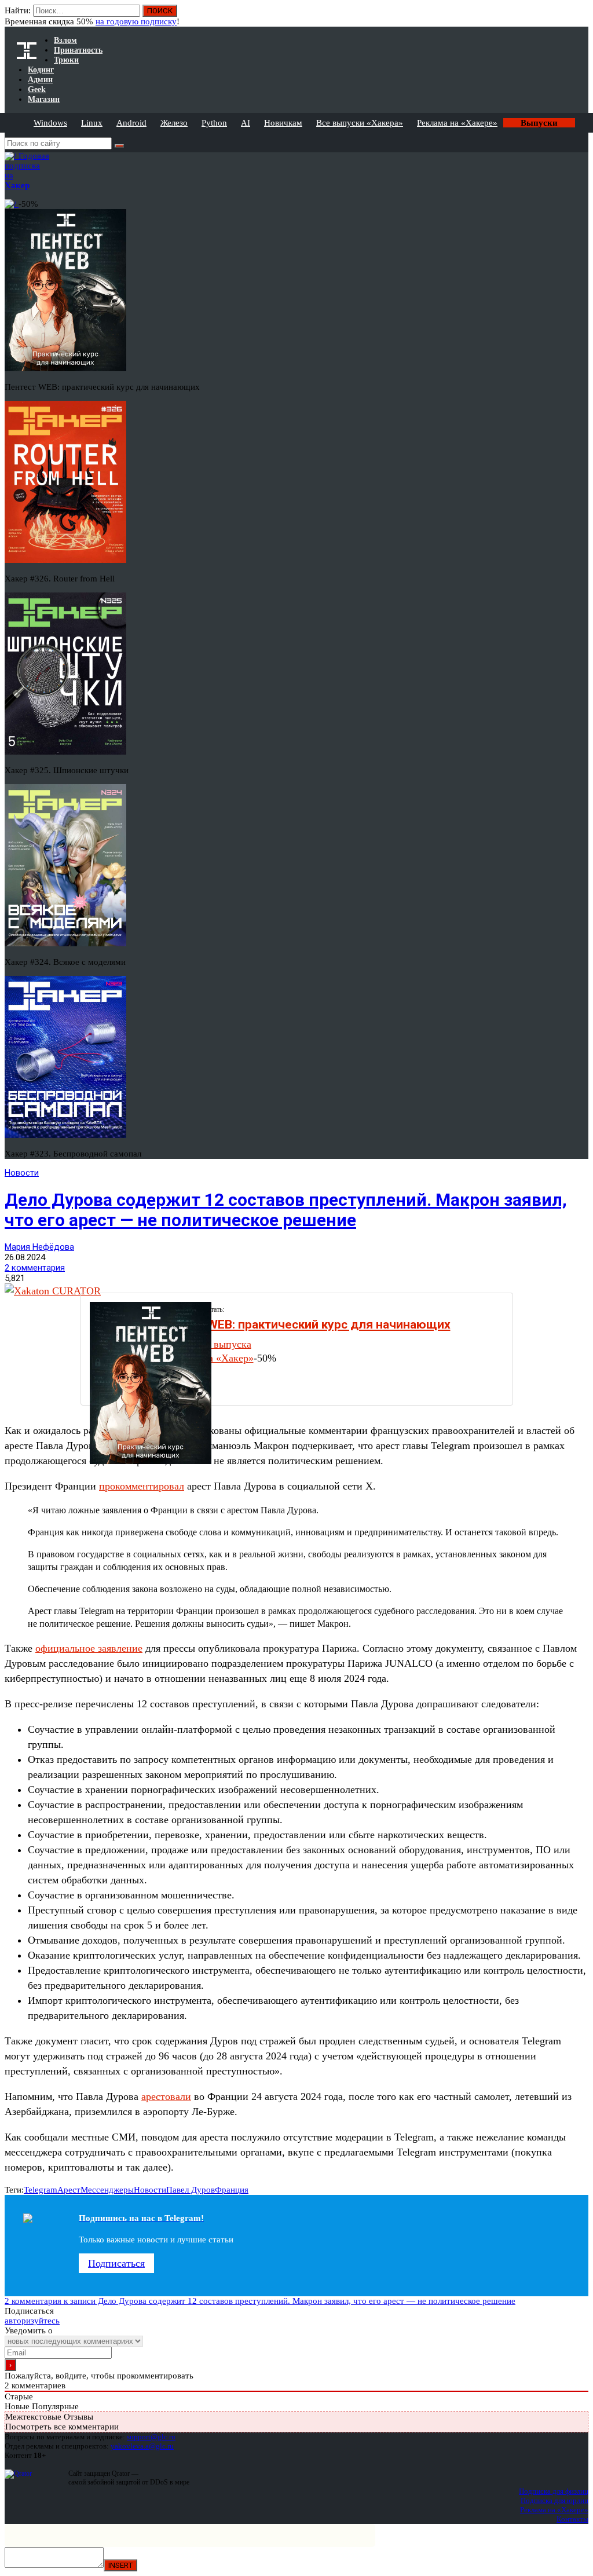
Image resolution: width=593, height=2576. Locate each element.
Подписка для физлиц (554, 2491)
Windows (50, 123)
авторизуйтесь (32, 2321)
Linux (92, 123)
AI (246, 123)
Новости (22, 1173)
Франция (232, 2190)
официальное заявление (89, 1648)
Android (131, 123)
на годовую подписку (136, 21)
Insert (120, 2565)
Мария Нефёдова (39, 1247)
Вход (581, 16)
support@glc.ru (151, 2437)
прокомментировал (142, 1486)
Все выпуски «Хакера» (360, 123)
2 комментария (35, 1268)
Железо (174, 123)
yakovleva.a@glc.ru (142, 2446)
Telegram (41, 2190)
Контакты (572, 2519)
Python (214, 123)
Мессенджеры (107, 2190)
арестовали (166, 2096)
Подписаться (116, 2263)
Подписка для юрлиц (554, 2500)
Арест (69, 2190)
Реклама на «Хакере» (457, 123)
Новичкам (283, 123)
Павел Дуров (191, 2190)
